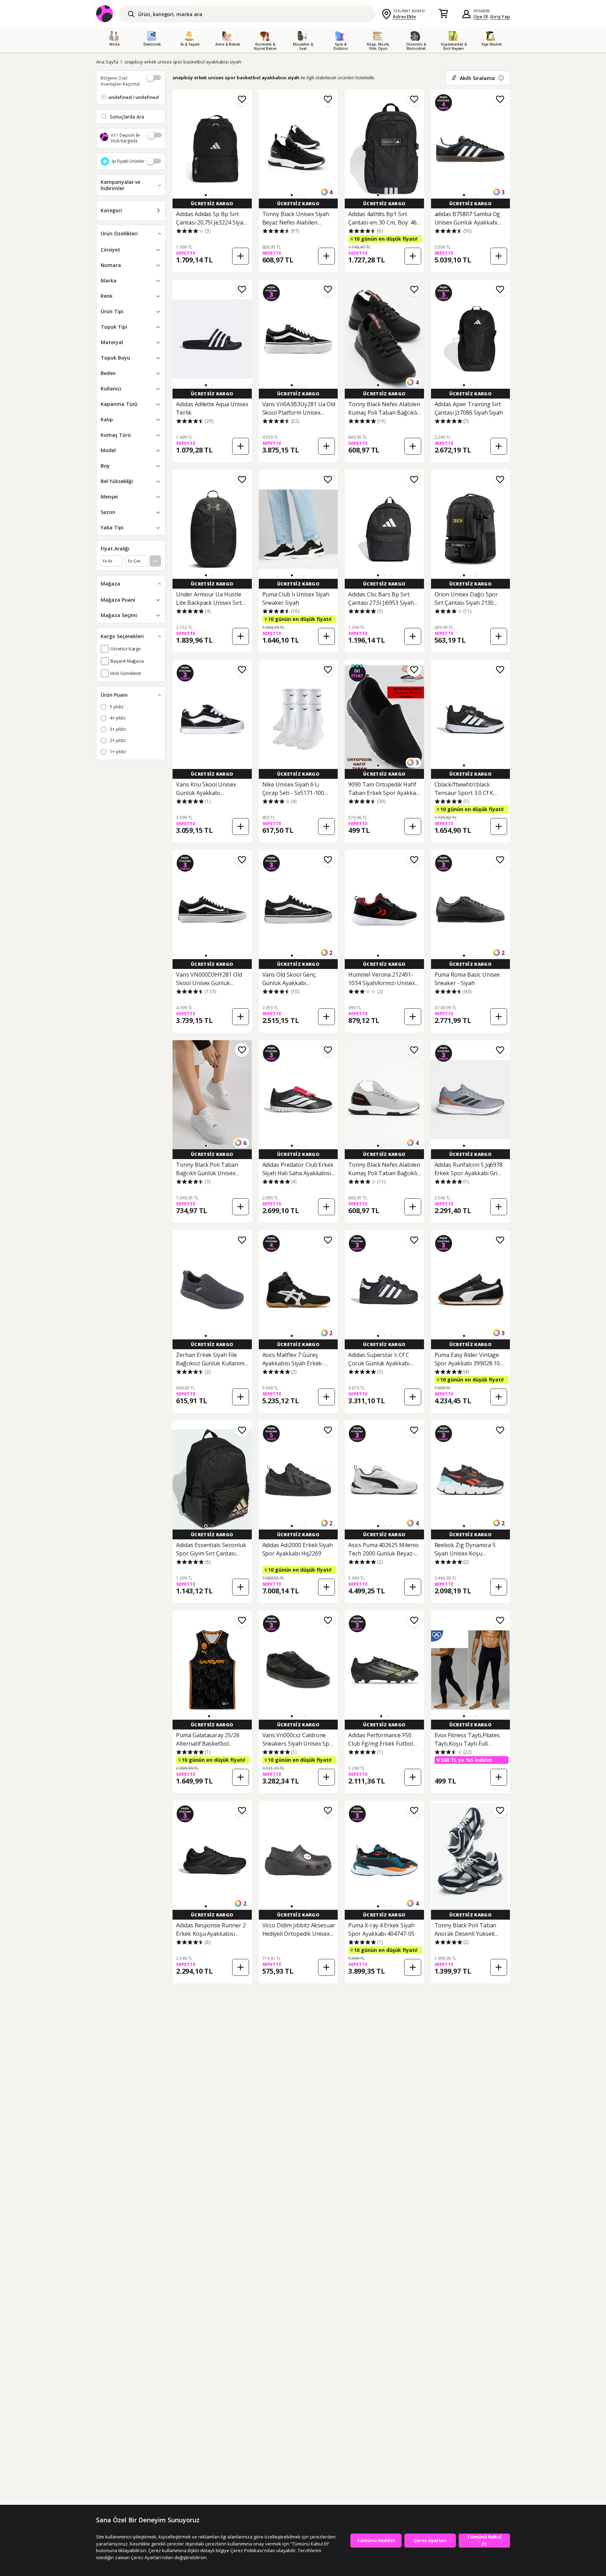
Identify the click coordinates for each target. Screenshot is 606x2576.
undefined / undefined (134, 97)
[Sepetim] (443, 14)
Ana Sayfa (107, 62)
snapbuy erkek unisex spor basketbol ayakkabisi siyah (183, 62)
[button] (206, 195)
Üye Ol (481, 16)
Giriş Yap (500, 16)
